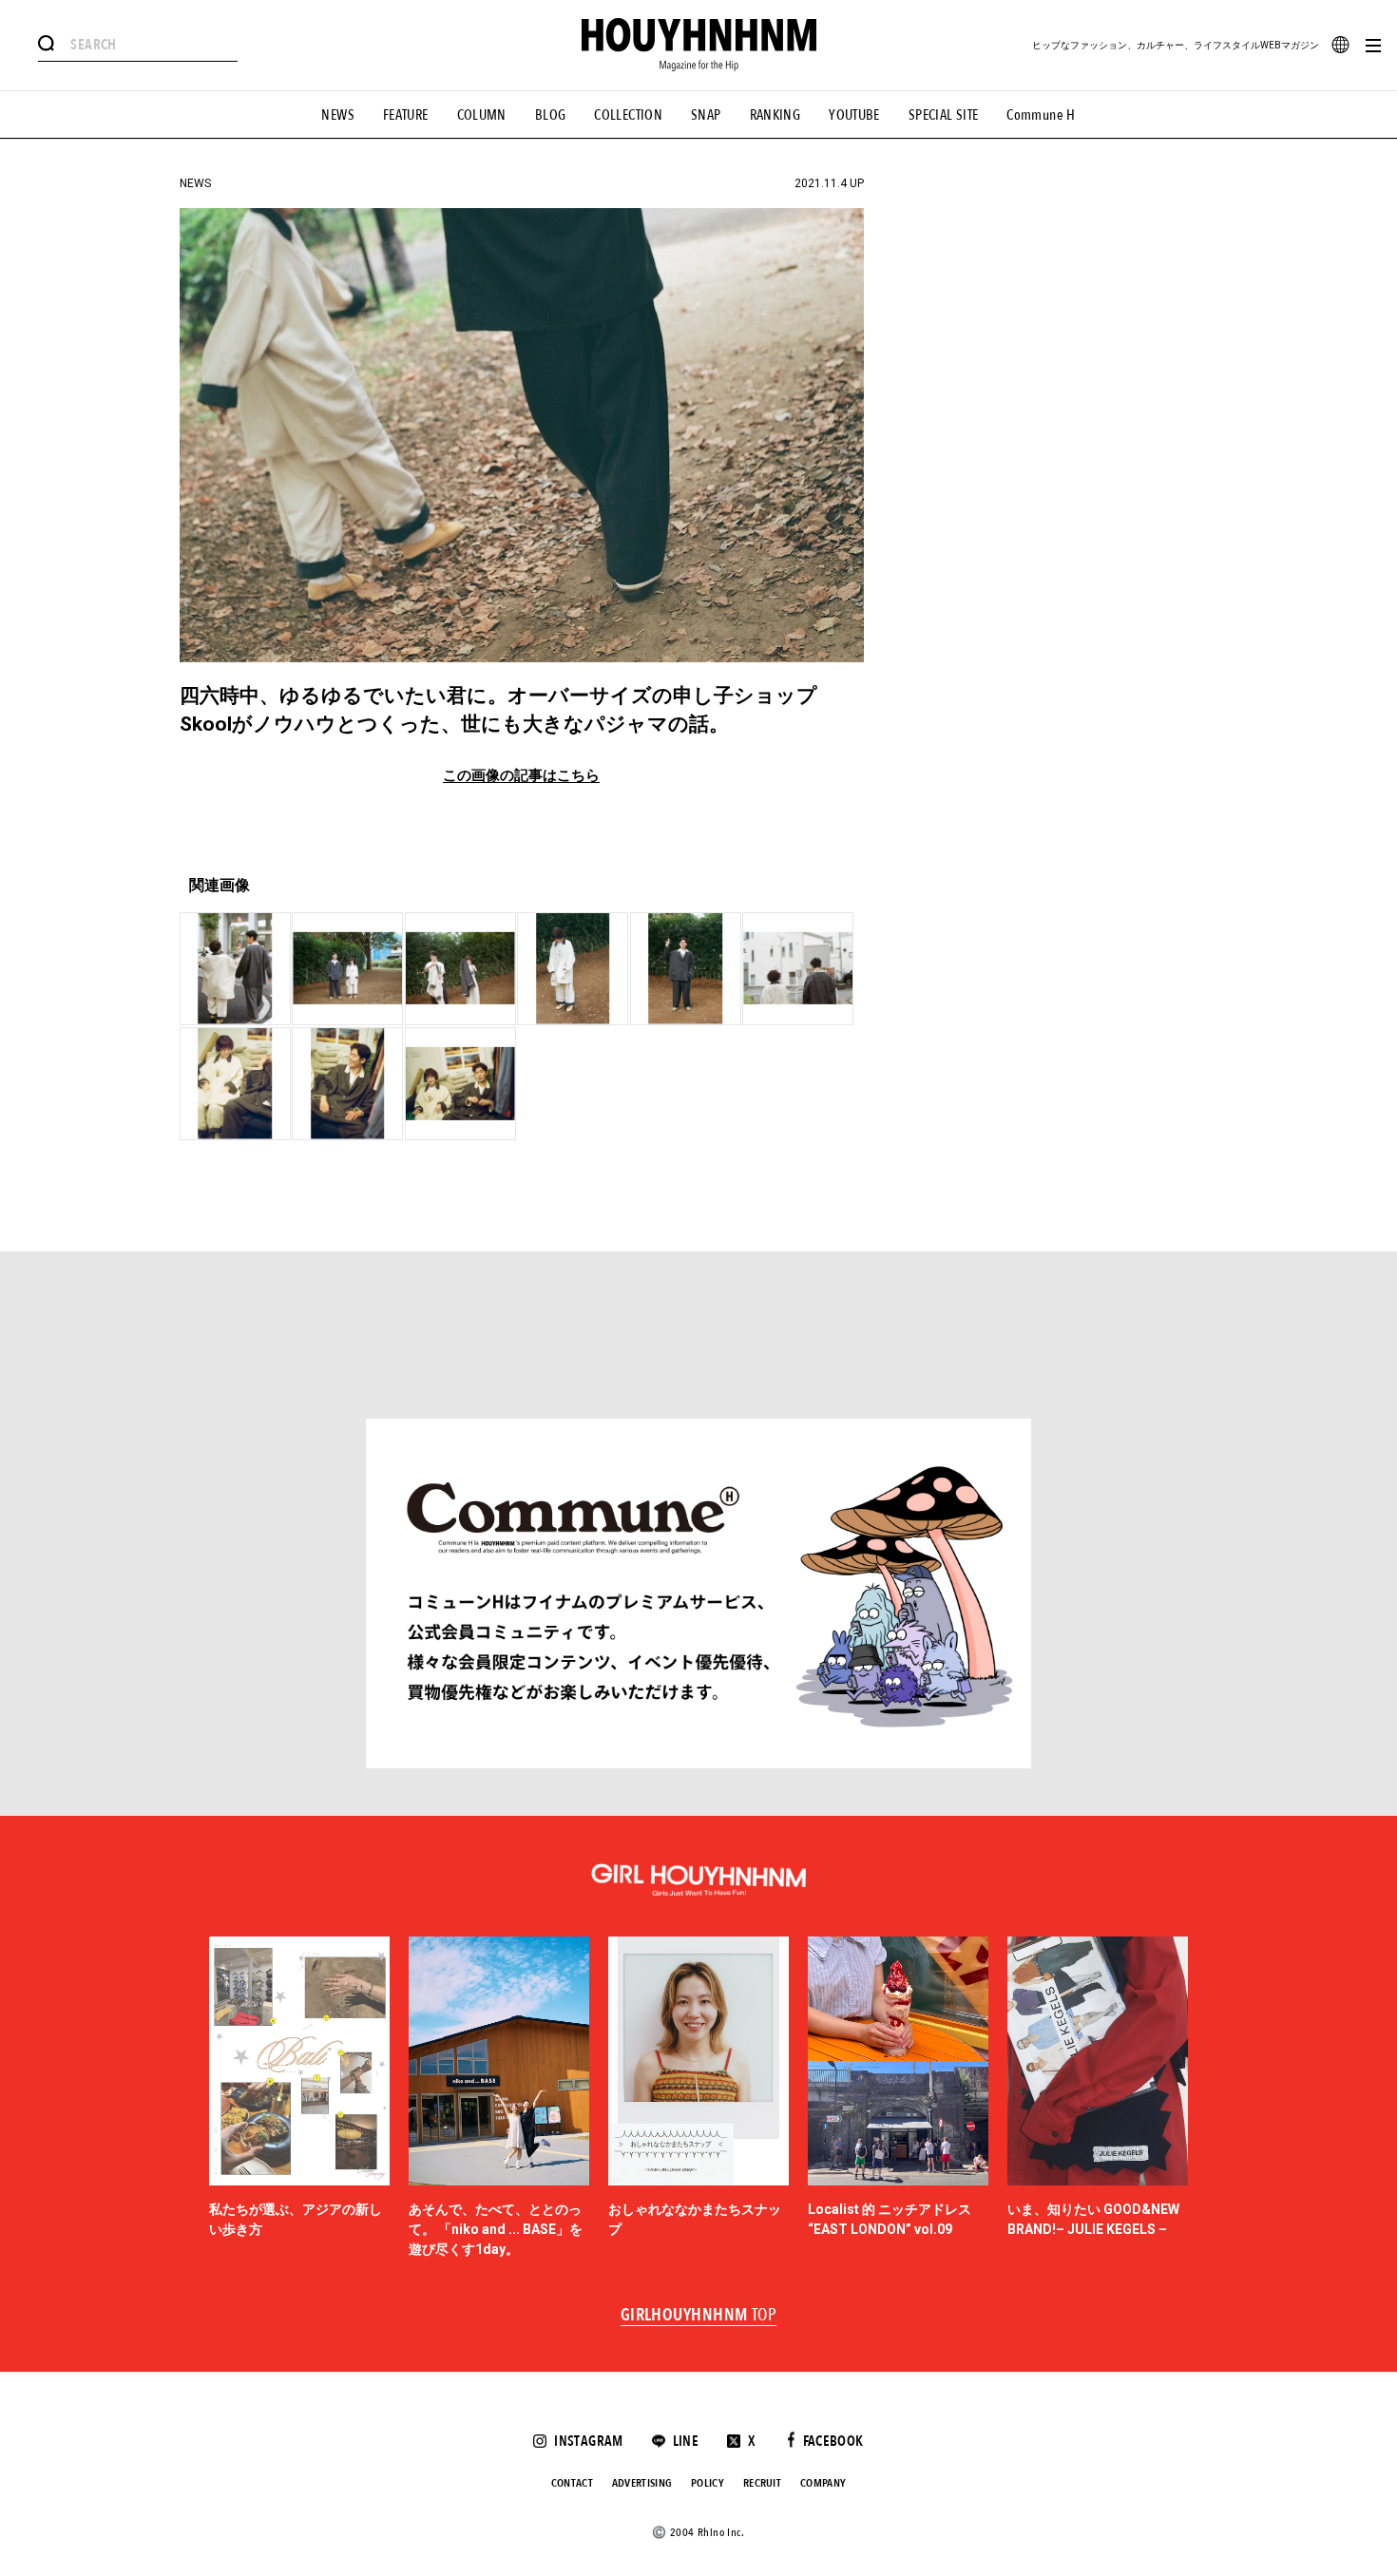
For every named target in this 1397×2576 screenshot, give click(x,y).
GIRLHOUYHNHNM (699, 2316)
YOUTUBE (854, 115)
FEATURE (406, 115)
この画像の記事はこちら (521, 776)
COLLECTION (628, 115)
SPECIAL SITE (944, 115)
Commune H (1041, 115)
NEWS (338, 115)
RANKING (775, 115)
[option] (299, 2098)
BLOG (551, 115)
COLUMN (482, 115)
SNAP (706, 115)
